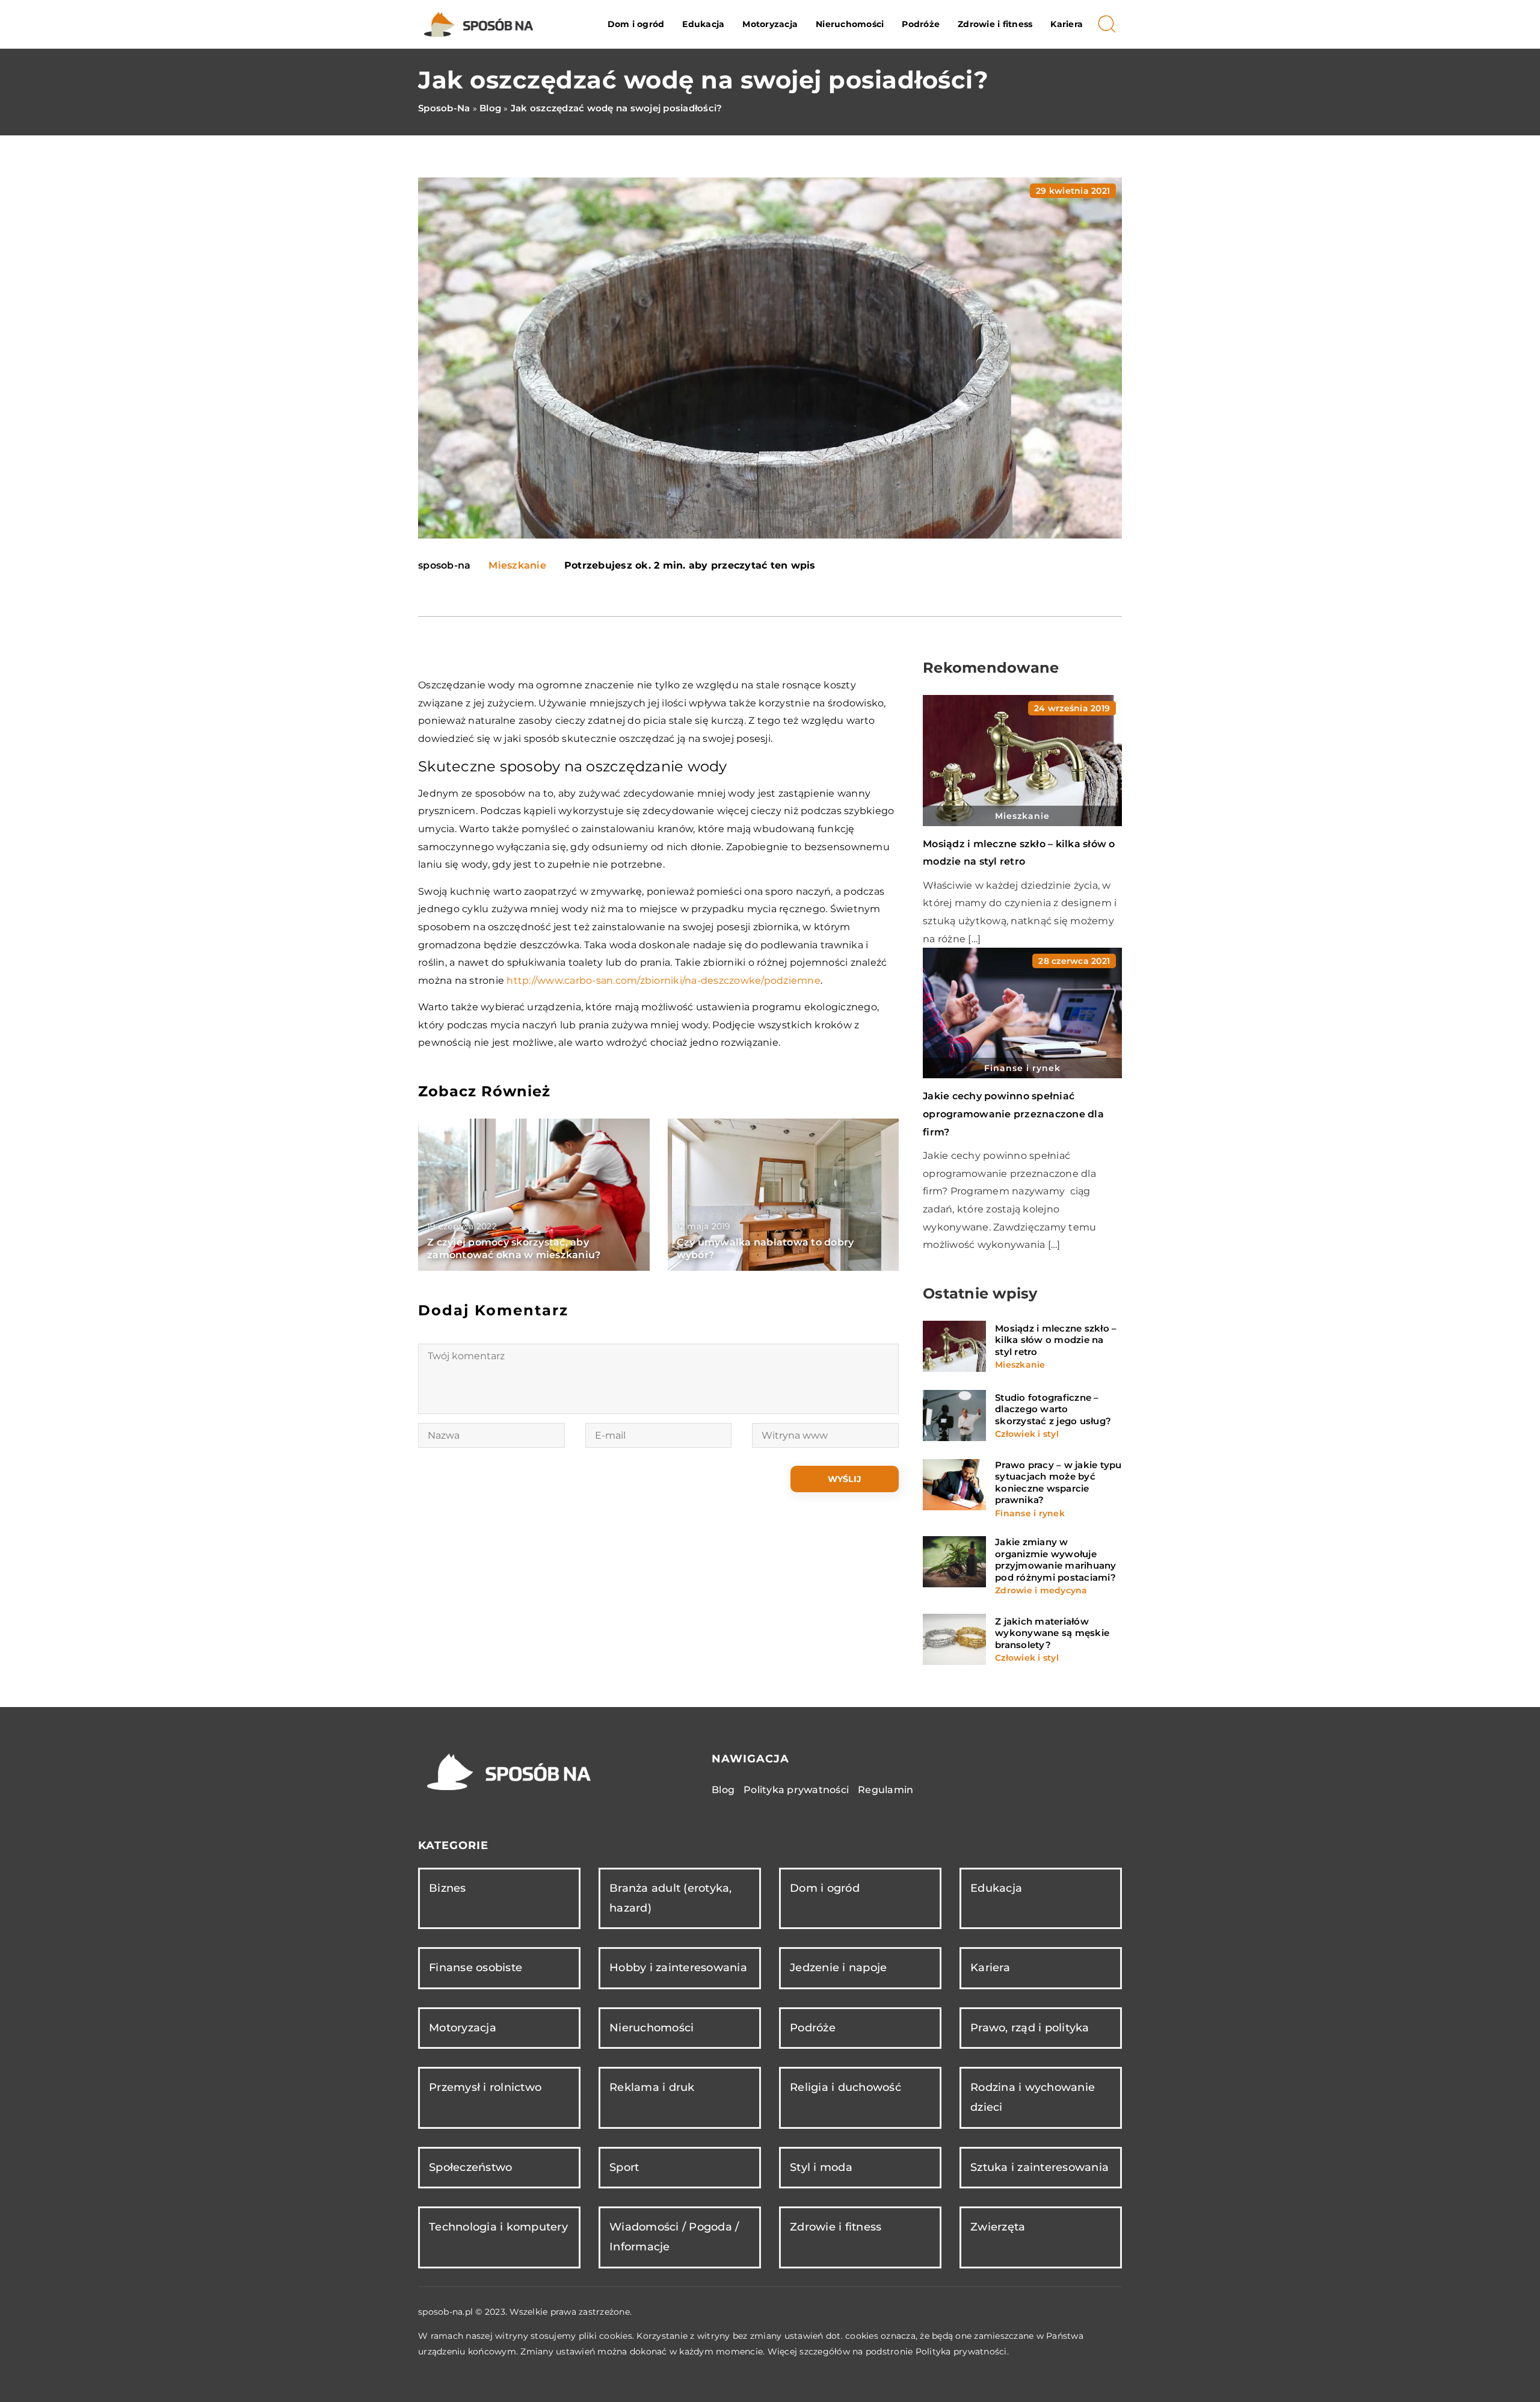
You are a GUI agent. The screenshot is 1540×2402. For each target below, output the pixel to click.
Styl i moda (821, 2167)
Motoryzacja (770, 24)
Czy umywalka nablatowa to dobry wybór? (765, 1249)
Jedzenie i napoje (838, 1968)
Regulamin (885, 1790)
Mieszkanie (517, 565)
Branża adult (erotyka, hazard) (671, 1898)
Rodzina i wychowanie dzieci (1033, 2097)
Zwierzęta (998, 2227)
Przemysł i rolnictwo (485, 2087)
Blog (723, 1790)
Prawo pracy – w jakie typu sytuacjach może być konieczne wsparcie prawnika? (1058, 1483)
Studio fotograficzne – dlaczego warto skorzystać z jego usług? (1053, 1409)
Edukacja (703, 24)
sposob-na (444, 566)
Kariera (1067, 24)
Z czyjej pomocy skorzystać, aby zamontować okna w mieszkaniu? (514, 1249)
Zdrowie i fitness (995, 24)
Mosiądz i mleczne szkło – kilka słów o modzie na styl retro (1056, 1340)
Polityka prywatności (796, 1790)
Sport (624, 2167)
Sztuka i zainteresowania (1039, 2167)
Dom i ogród (636, 24)
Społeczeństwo (470, 2167)
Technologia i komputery (498, 2227)
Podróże (921, 24)
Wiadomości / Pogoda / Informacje (674, 2237)
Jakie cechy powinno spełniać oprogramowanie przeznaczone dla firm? (1013, 1114)
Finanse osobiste (476, 1968)
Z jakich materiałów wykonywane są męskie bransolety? (1052, 1633)
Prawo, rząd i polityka (1030, 2028)
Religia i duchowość (845, 2087)
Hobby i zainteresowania (678, 1968)
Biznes (448, 1888)
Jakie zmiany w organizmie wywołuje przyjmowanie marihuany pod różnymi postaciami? (1056, 1560)
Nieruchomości (850, 24)
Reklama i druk (652, 2087)
